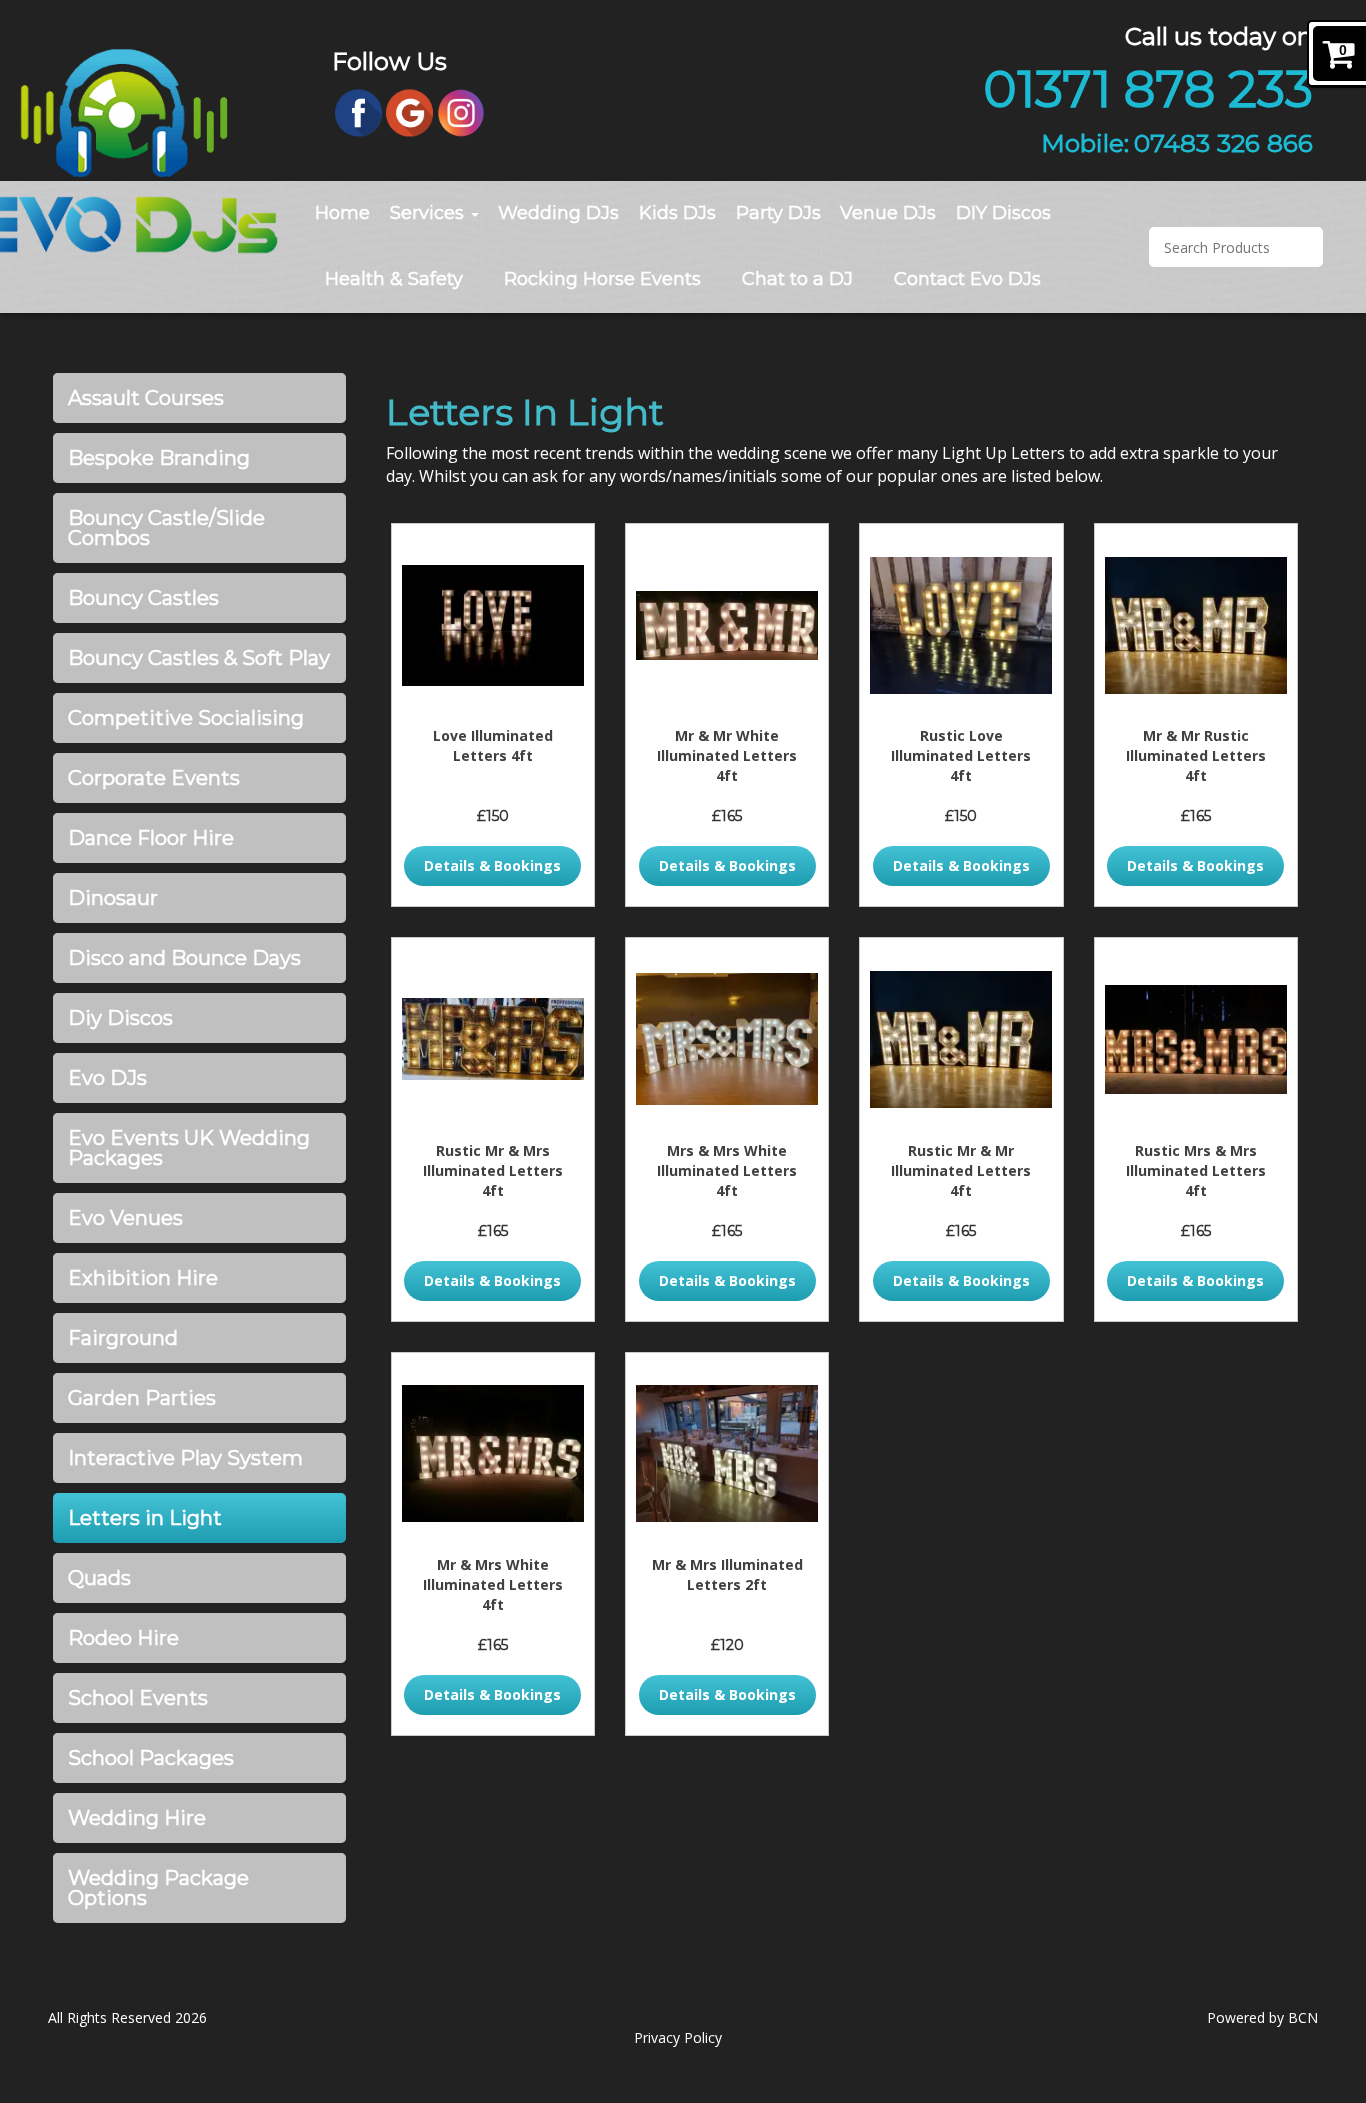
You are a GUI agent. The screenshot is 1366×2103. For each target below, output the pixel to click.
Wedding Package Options (158, 1888)
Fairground (123, 1338)
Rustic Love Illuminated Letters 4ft (961, 755)
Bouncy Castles (143, 598)
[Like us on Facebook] (358, 111)
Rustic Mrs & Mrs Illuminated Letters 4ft (1196, 1170)
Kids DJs (677, 213)
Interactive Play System (185, 1458)
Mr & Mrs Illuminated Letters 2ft (727, 1574)
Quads (99, 1578)
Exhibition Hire (143, 1278)
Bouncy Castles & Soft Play (199, 658)
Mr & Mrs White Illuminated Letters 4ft (493, 1584)
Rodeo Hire (123, 1638)
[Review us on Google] (409, 111)
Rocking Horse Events (602, 279)
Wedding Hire (137, 1818)
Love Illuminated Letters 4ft (493, 745)
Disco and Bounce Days (184, 958)
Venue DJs (888, 213)
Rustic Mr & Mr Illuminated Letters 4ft (961, 1170)
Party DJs (778, 213)
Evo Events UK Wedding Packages (189, 1148)
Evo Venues (125, 1218)
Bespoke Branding (159, 458)
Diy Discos (120, 1018)
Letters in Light (145, 1518)
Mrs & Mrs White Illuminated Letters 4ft (727, 1170)
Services (429, 213)
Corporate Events (154, 778)
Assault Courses (146, 398)
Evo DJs (107, 1078)
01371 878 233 (1148, 89)
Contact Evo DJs (967, 279)
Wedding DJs (558, 213)
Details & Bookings (492, 865)
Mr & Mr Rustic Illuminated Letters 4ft (1196, 755)
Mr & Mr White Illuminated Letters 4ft (727, 755)
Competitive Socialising (186, 718)
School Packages (151, 1758)
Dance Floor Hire (151, 838)
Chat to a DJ (797, 279)
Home (342, 213)
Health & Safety (394, 279)
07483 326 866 (1223, 143)
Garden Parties (142, 1398)
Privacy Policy (678, 2037)
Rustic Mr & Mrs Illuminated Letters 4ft (493, 1170)
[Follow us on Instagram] (461, 111)
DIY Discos (1003, 213)
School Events (138, 1698)
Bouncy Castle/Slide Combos (166, 528)
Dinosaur (113, 898)
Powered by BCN (1262, 2017)
